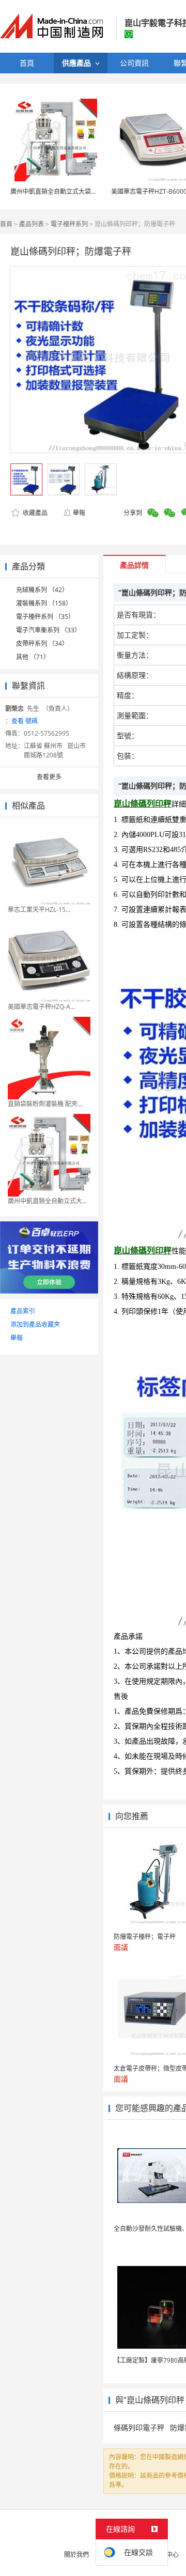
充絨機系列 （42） (42, 590)
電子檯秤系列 (69, 224)
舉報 (79, 513)
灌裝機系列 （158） (44, 603)
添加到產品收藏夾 (35, 1324)
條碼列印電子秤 (139, 2427)
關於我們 (76, 2555)
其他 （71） (33, 657)
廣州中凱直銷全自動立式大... (47, 1201)
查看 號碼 (25, 721)
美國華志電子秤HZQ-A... (41, 1007)
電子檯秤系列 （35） (45, 617)
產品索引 (23, 1311)
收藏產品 (34, 513)
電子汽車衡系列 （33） (48, 630)
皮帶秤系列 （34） (42, 643)
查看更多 (49, 777)
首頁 (6, 224)
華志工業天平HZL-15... (39, 910)
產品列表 (32, 224)
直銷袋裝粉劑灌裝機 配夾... (45, 1104)
